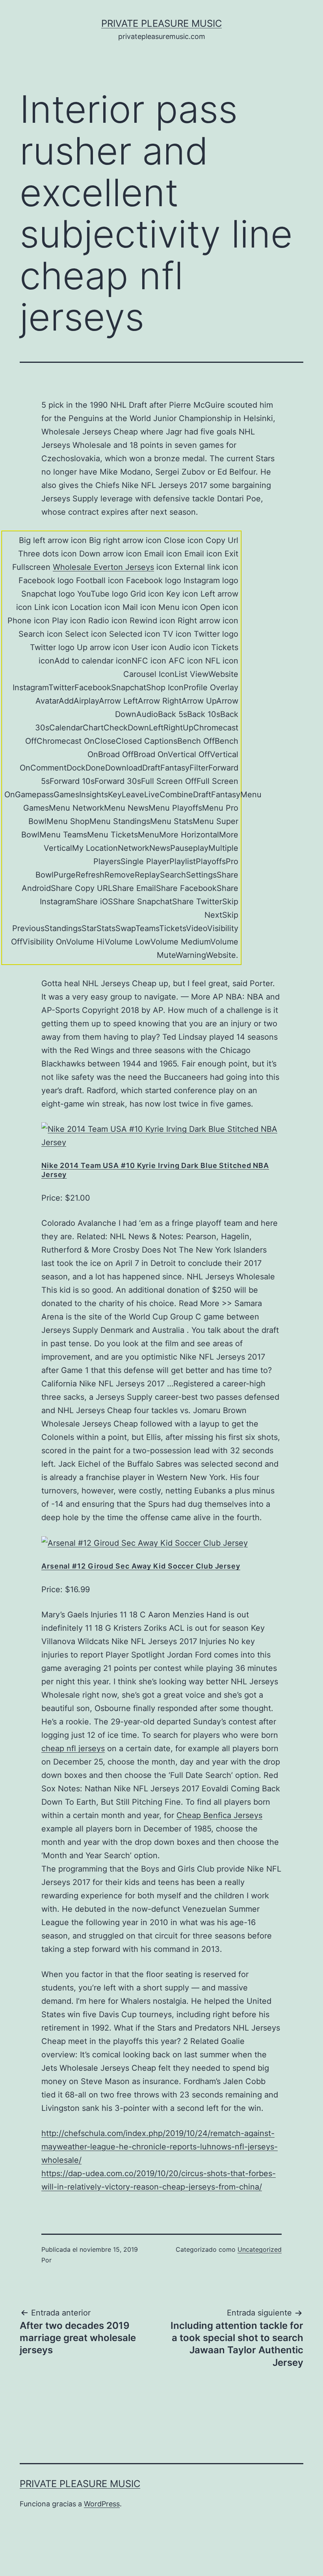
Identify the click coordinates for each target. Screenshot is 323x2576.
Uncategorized (260, 2249)
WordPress (102, 2504)
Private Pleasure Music (161, 23)
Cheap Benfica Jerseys (219, 1815)
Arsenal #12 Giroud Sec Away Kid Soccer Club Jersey (141, 1566)
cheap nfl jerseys (73, 1748)
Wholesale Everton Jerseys (103, 567)
